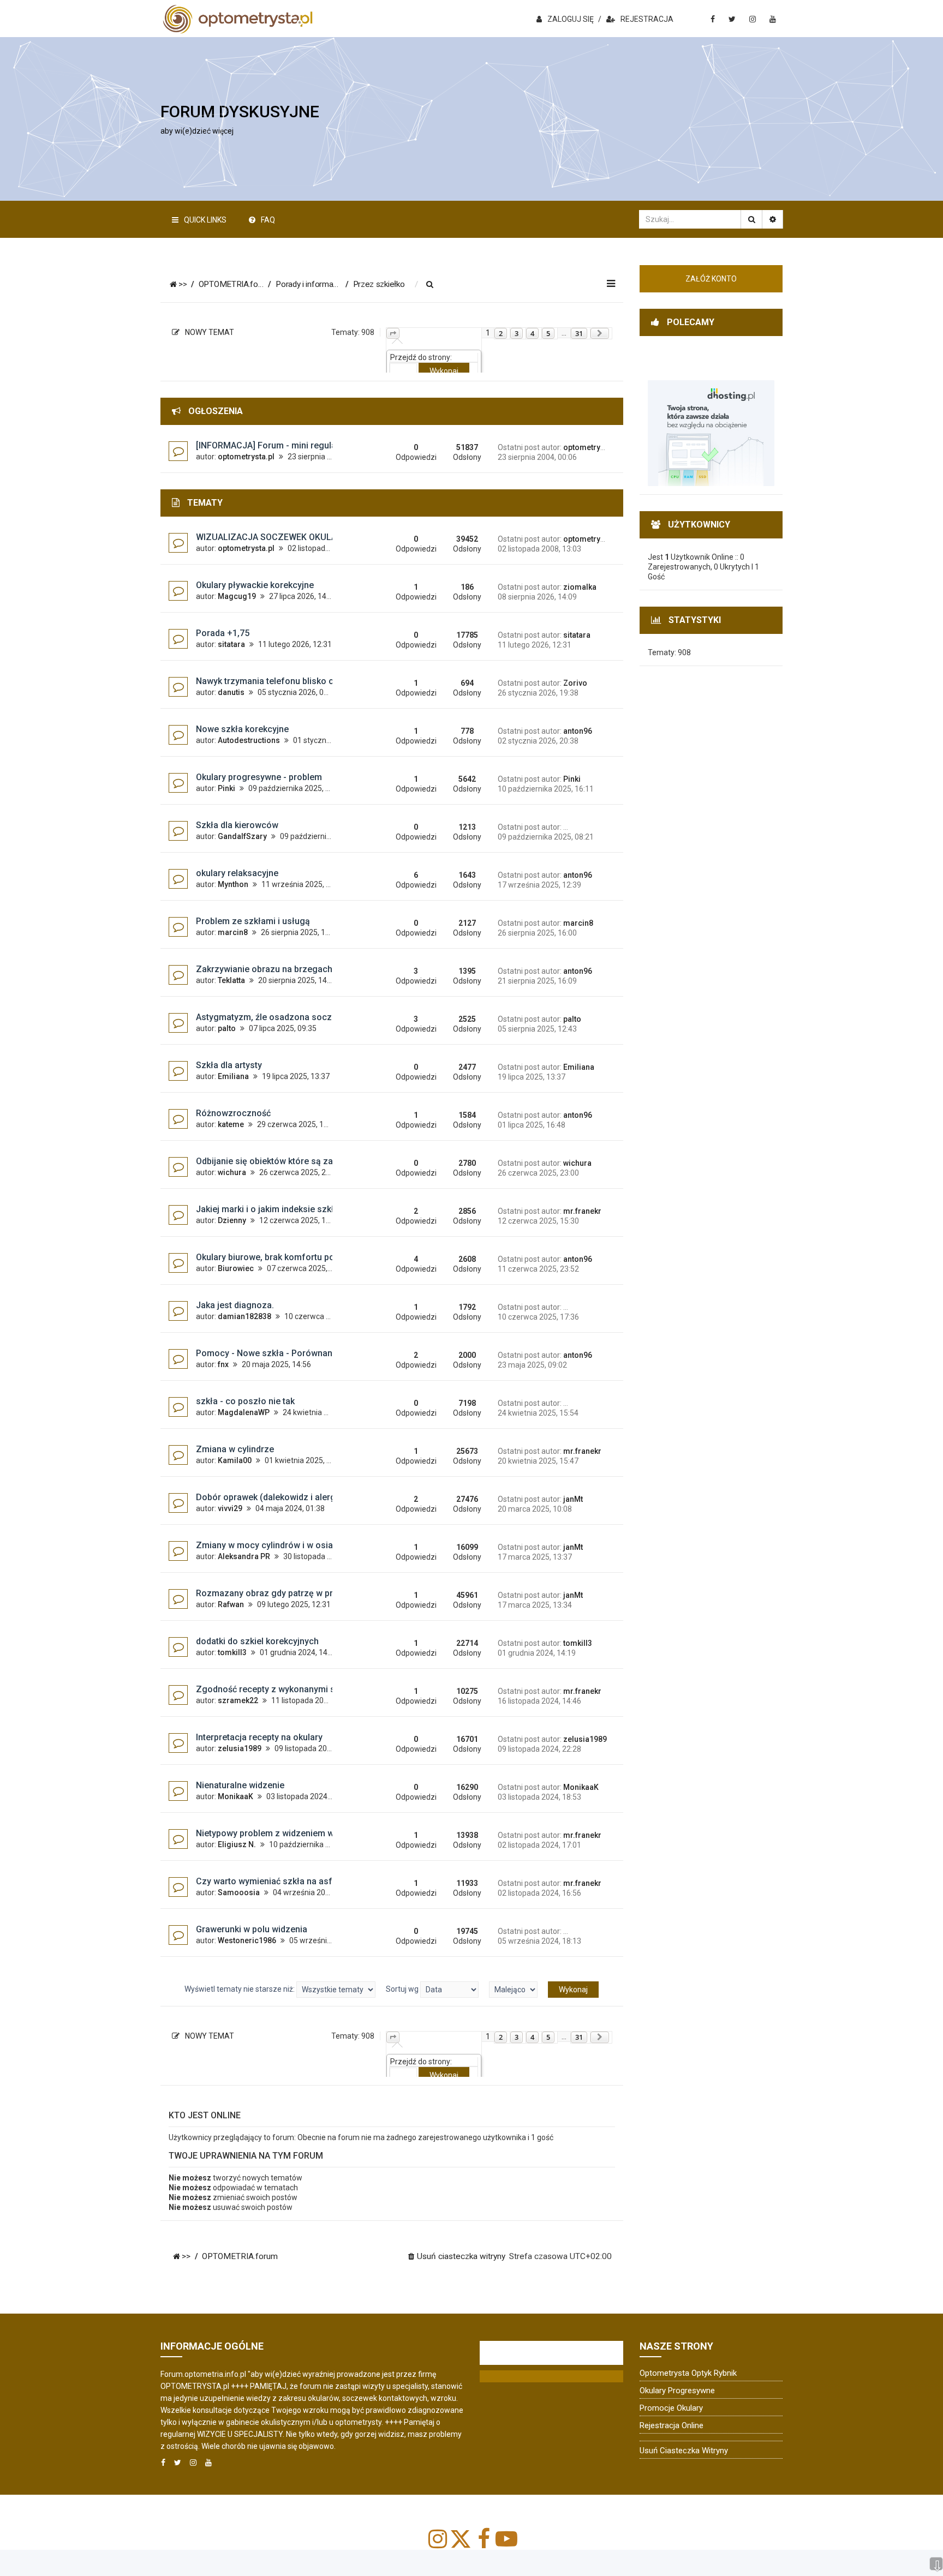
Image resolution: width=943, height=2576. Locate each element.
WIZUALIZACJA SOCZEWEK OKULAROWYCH (285, 537)
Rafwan (231, 1604)
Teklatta (231, 980)
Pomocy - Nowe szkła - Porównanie (268, 1353)
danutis (231, 692)
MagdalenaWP (244, 1412)
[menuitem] (430, 285)
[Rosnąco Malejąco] (513, 1990)
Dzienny (232, 1220)
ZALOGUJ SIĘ (571, 19)
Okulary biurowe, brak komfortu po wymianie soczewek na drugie (327, 1257)
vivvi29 (230, 1508)
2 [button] (501, 333)
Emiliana (233, 1076)
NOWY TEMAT (210, 332)
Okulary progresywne (677, 2391)
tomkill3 (232, 1652)
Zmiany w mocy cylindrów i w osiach (269, 1545)
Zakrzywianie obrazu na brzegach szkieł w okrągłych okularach (324, 969)
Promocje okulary (671, 2408)
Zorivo (575, 683)
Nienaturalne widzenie (240, 1785)
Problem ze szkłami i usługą (253, 921)
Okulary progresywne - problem (259, 777)
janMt (573, 1499)
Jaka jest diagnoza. (235, 1305)
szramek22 (238, 1700)
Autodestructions (249, 740)
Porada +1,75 (223, 633)
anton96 (578, 731)
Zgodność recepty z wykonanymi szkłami (279, 1689)
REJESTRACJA (647, 19)
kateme (231, 1124)
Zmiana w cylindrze (235, 1449)
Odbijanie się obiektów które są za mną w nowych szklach (312, 1161)
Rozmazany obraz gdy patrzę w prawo (273, 1593)
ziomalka (580, 587)
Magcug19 (237, 596)
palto (227, 1028)
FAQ (268, 220)
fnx (223, 1364)
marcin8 (233, 932)
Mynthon (233, 884)
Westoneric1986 (247, 1940)
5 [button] (548, 333)
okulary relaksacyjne (237, 873)
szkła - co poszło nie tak (245, 1401)
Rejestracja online (672, 2425)
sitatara (231, 644)
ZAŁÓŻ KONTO (711, 279)
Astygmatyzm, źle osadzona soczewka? (276, 1017)
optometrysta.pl (246, 457)
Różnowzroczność (233, 1113)
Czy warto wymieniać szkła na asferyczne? (282, 1881)
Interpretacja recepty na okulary (259, 1737)
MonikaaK (235, 1796)
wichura (232, 1172)
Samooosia (239, 1892)
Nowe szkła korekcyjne (242, 729)
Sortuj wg (403, 1989)
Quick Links (205, 220)
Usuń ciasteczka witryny (684, 2451)
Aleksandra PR (244, 1556)
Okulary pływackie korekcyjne (255, 585)
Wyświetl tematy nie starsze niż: (240, 1989)
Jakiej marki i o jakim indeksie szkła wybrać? (285, 1209)
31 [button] (579, 333)
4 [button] (532, 333)
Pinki (226, 788)
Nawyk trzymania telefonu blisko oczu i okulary (290, 681)
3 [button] (517, 333)
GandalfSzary (242, 836)
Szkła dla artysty (229, 1065)
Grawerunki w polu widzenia (252, 1929)
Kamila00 (235, 1460)
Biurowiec (236, 1268)
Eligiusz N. (237, 1844)
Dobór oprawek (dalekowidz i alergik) (271, 1497)
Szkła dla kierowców (237, 825)
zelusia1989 (240, 1748)
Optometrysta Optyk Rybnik (688, 2373)
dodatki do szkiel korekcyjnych (257, 1641)
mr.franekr (582, 1211)
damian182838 (244, 1316)
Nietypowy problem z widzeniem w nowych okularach (303, 1833)
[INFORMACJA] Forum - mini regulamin (273, 445)
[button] (393, 333)
